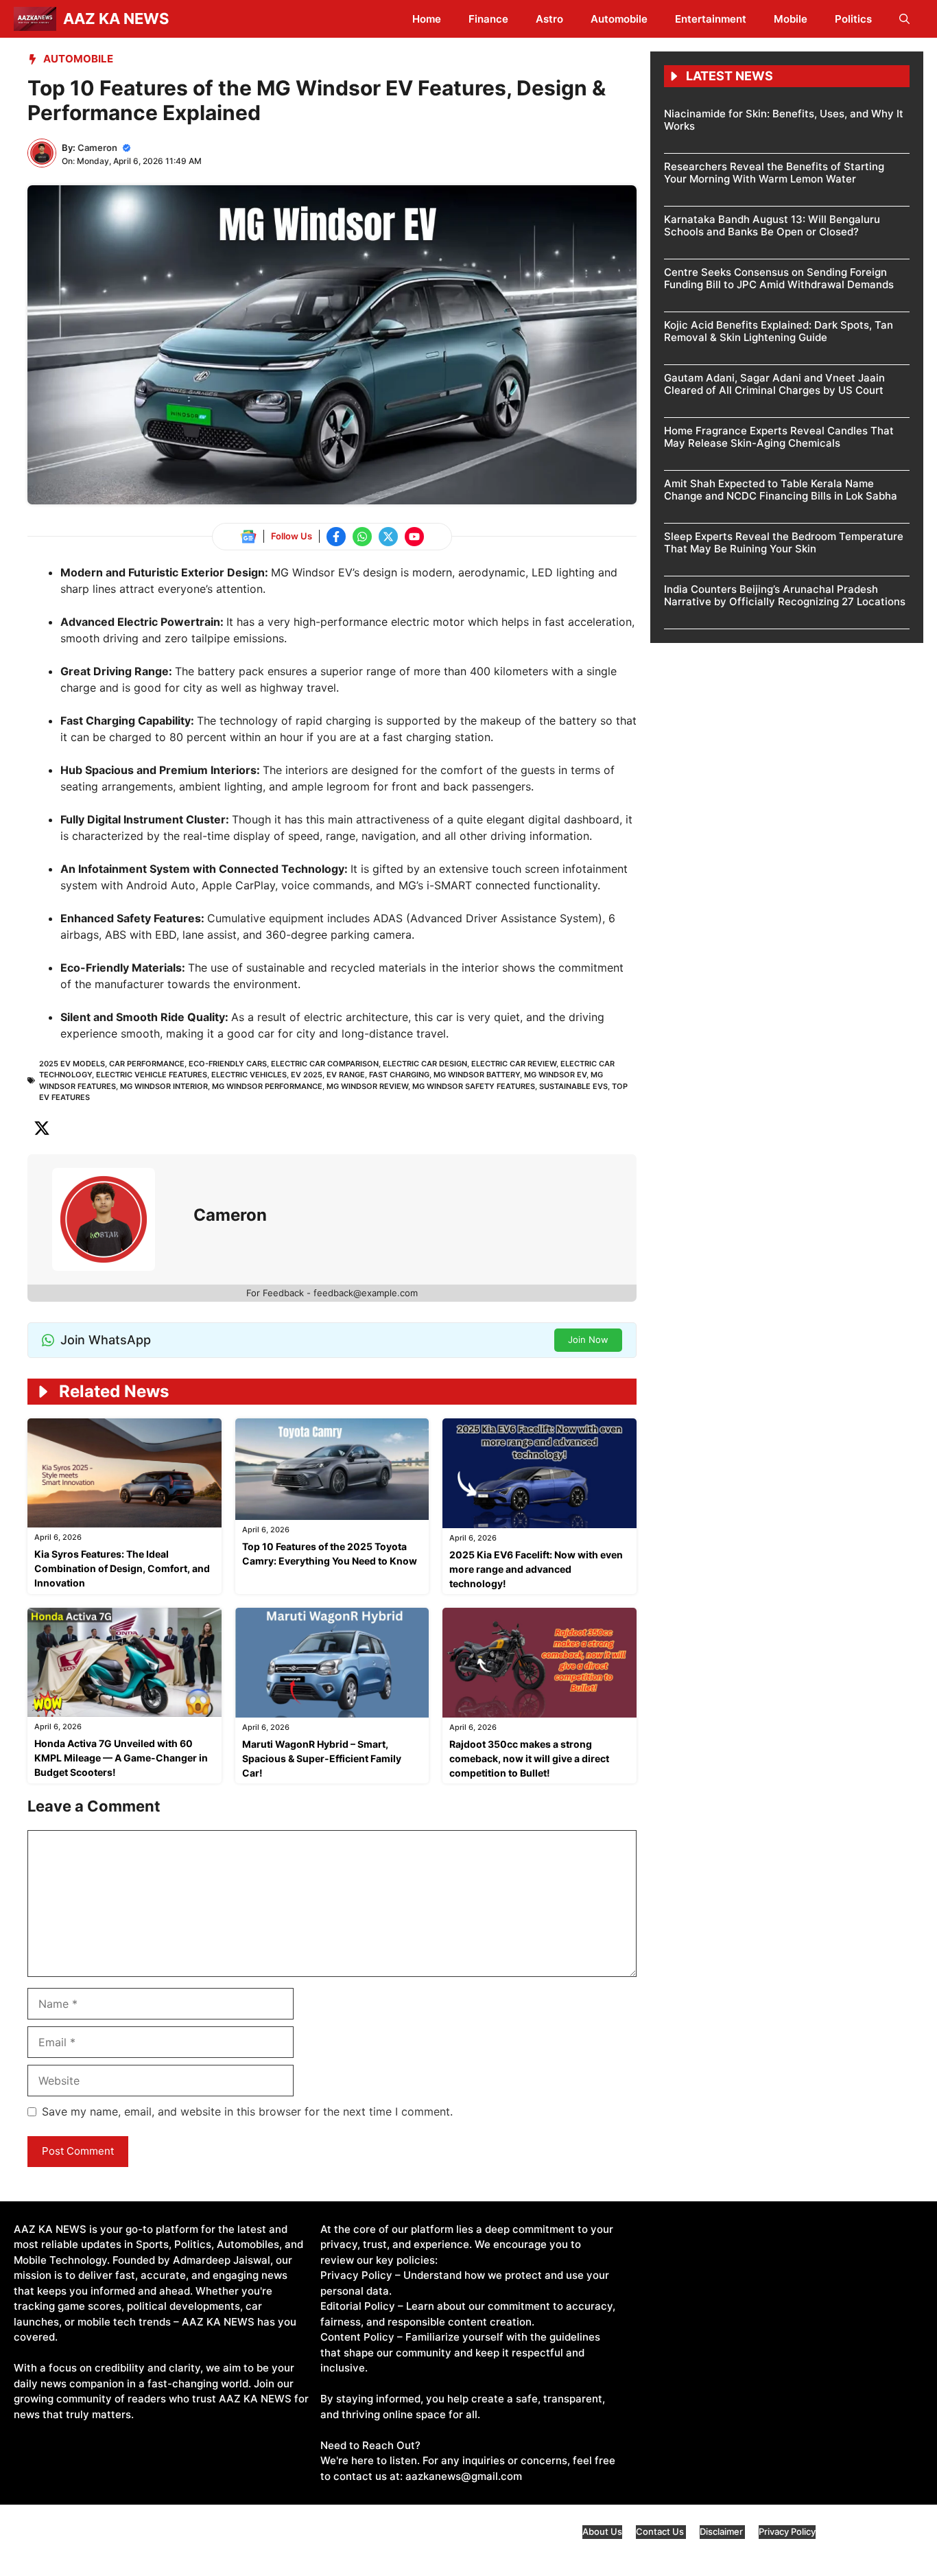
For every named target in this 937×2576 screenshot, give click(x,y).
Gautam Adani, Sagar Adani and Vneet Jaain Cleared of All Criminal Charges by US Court (774, 384)
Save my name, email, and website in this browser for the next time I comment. (247, 2111)
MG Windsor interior (164, 1086)
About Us (602, 2531)
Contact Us (661, 2531)
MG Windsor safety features (474, 1086)
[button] (904, 19)
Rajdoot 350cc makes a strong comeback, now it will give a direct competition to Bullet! (529, 1758)
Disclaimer (722, 2531)
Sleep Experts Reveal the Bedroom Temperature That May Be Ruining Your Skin (784, 542)
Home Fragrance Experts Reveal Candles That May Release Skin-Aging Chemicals (779, 437)
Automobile (619, 19)
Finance (488, 19)
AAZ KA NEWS (116, 19)
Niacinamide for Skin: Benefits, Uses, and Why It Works (784, 120)
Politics (853, 19)
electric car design (425, 1064)
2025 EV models (72, 1064)
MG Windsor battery (477, 1075)
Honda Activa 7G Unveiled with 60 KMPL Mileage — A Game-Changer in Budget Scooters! (121, 1758)
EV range (346, 1075)
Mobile (791, 19)
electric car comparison (325, 1064)
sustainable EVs (573, 1086)
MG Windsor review (367, 1086)
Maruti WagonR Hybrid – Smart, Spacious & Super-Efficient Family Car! (322, 1758)
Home (427, 19)
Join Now (588, 1339)
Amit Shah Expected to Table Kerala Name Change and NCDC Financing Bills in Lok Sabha (781, 490)
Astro (549, 19)
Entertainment (711, 19)
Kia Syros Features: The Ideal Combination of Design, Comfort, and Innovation (122, 1568)
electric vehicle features (152, 1075)
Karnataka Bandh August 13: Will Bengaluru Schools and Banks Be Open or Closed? (772, 225)
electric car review (514, 1064)
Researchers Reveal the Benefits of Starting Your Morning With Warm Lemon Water (774, 173)
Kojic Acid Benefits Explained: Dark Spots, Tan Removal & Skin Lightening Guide (779, 331)
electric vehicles (249, 1075)
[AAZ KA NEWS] (35, 19)
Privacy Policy (787, 2531)
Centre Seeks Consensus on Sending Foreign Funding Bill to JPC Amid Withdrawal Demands (779, 278)
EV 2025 (307, 1075)
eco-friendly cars (228, 1064)
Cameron (97, 148)
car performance (147, 1064)
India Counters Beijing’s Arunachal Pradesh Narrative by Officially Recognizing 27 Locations (785, 595)
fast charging (399, 1075)
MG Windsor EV (555, 1075)
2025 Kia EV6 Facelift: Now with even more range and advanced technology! (536, 1569)
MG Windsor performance (267, 1086)
